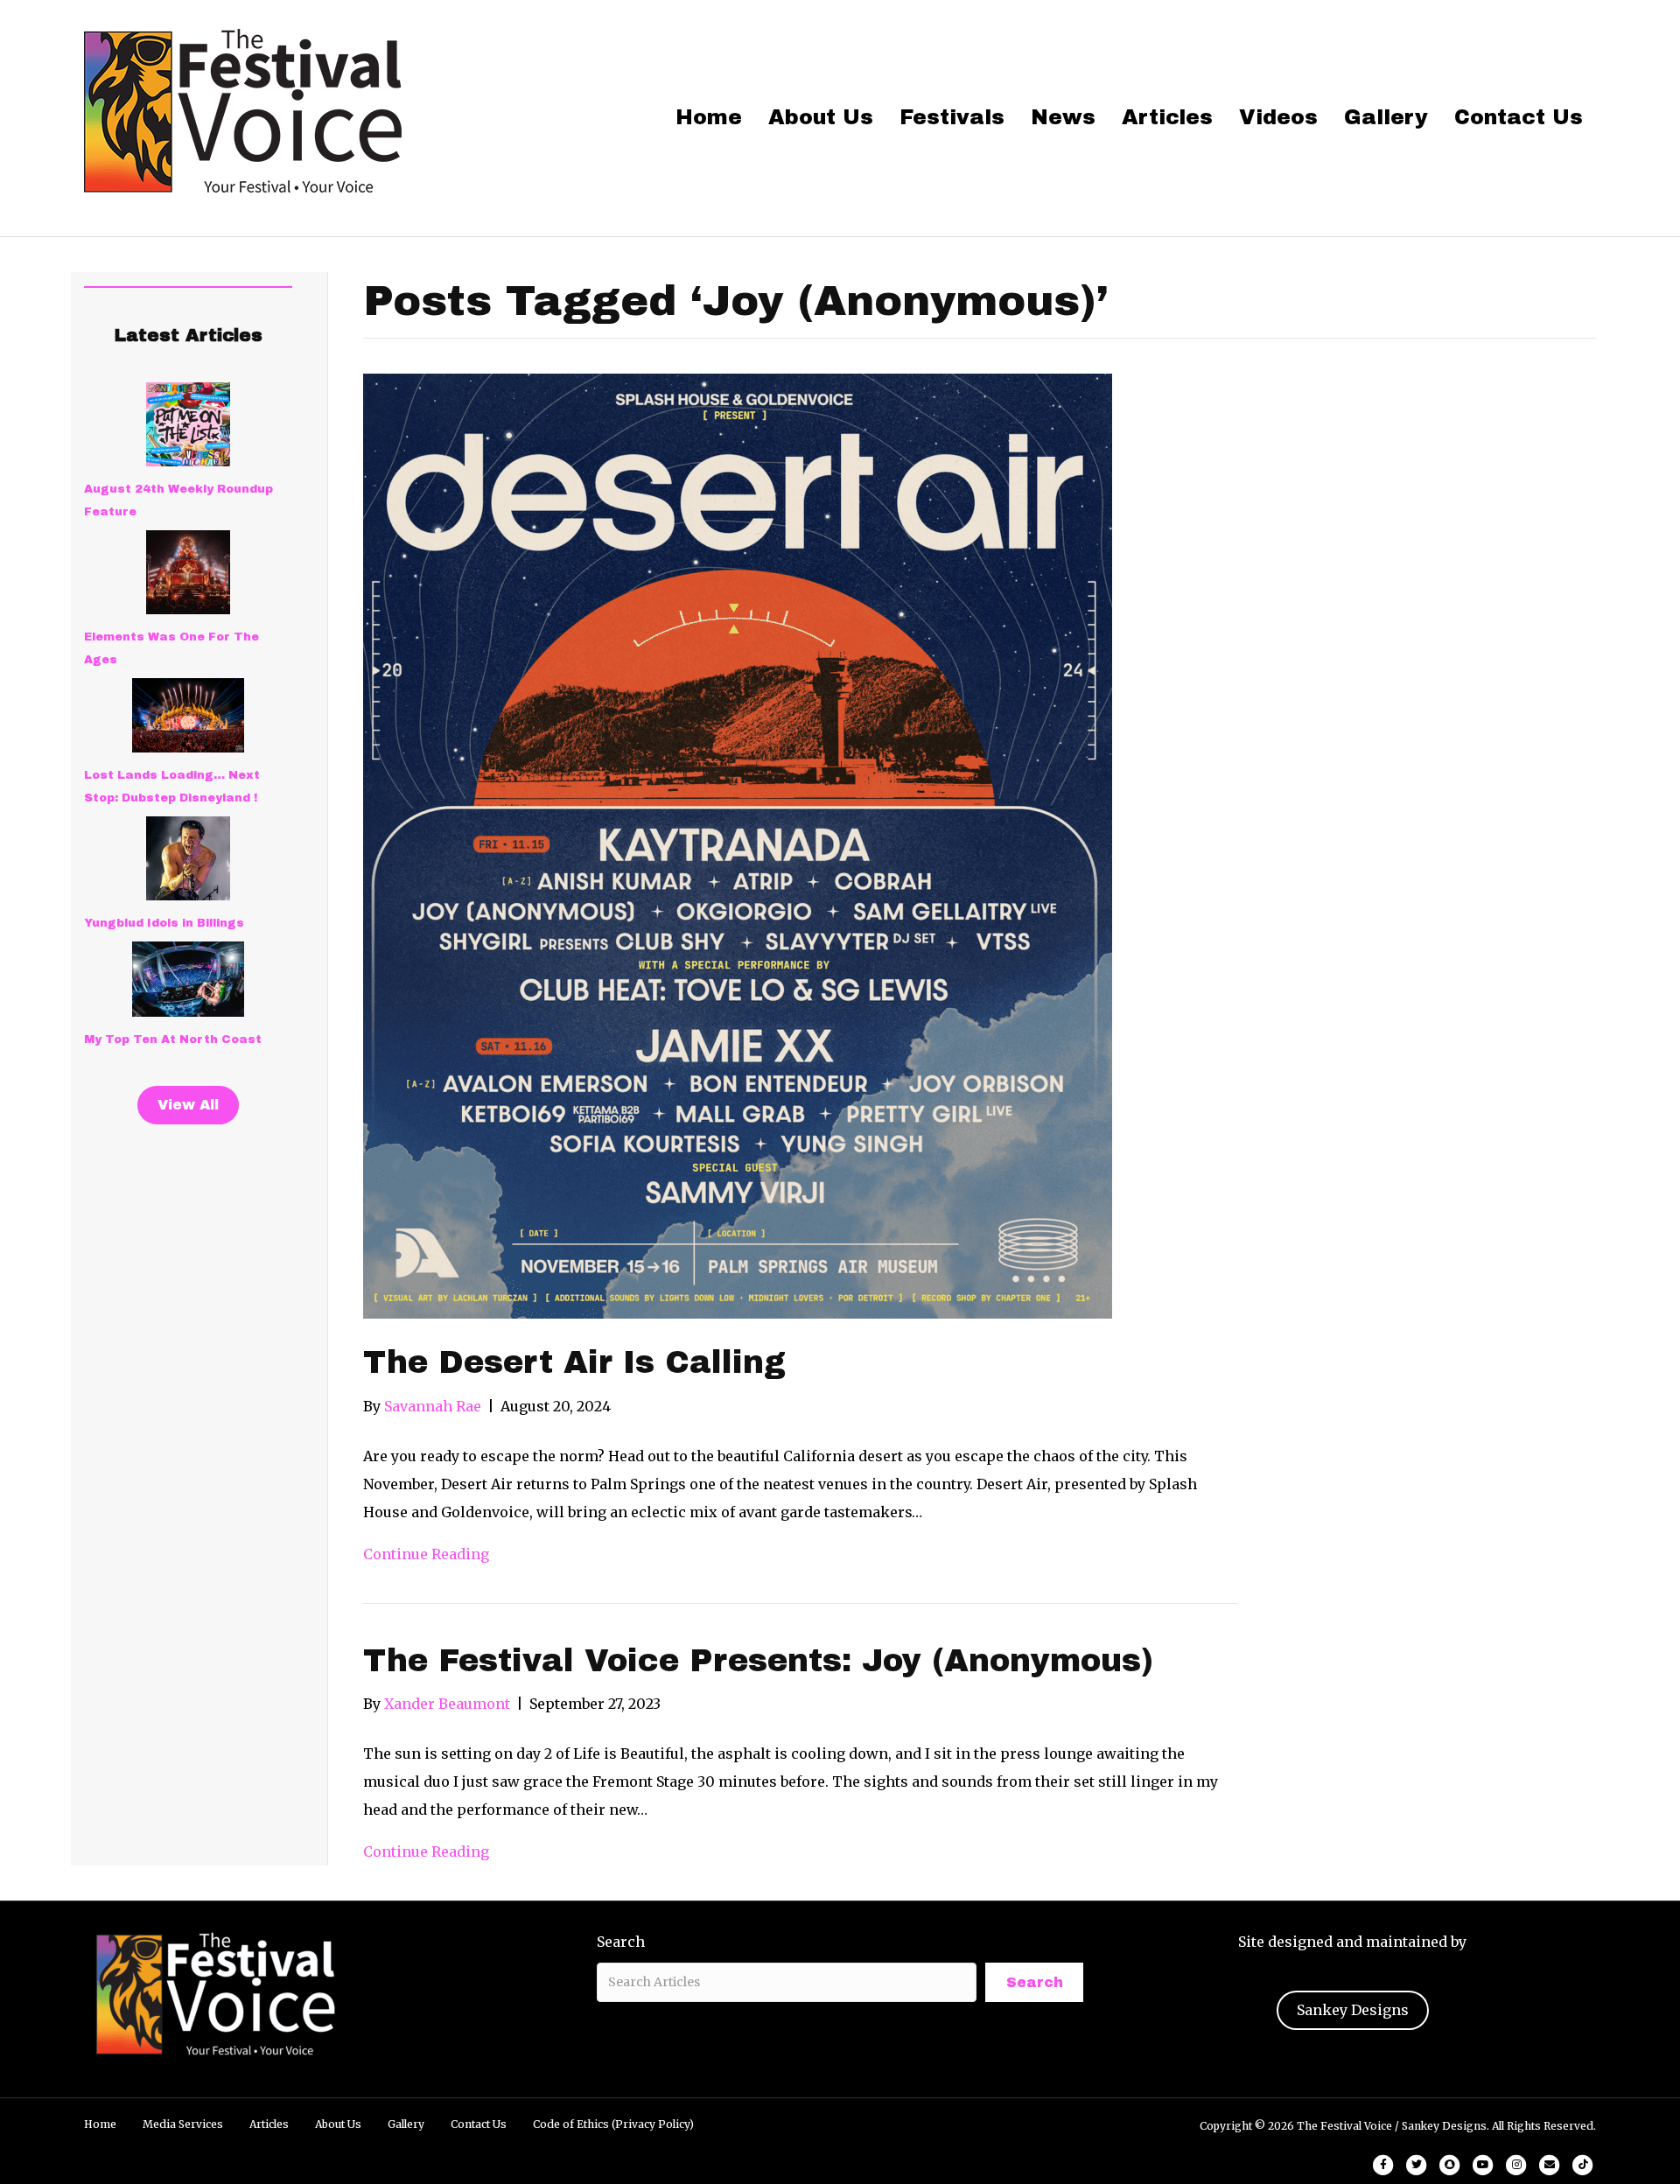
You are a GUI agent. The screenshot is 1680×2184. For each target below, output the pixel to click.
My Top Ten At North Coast (173, 1039)
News (1063, 117)
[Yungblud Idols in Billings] (188, 858)
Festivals (952, 117)
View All (188, 1105)
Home (709, 117)
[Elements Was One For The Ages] (188, 572)
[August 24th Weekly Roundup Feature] (188, 424)
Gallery (1386, 117)
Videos (1278, 117)
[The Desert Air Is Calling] (738, 845)
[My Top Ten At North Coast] (188, 979)
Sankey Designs (1353, 2010)
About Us (821, 117)
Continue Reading (426, 1554)
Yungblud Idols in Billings (164, 923)
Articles (1167, 117)
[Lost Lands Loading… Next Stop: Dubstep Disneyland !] (188, 715)
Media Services (183, 2124)
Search (621, 1942)
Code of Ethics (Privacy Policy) (613, 2124)
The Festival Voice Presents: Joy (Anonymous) (758, 1661)
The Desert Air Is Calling (574, 1362)
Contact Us (1519, 117)
